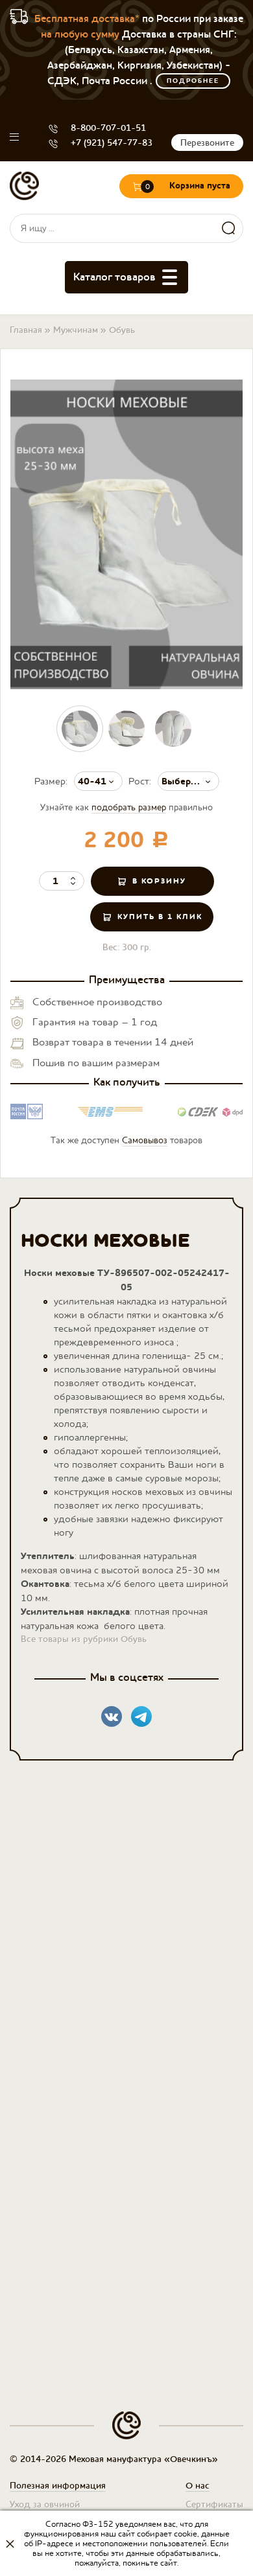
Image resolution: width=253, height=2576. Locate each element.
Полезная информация (58, 2485)
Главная (26, 330)
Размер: (51, 781)
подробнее (193, 81)
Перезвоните (207, 142)
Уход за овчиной (45, 2504)
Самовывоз (145, 1140)
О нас (198, 2485)
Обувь (122, 330)
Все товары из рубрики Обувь (84, 1639)
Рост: (140, 781)
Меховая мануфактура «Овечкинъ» (24, 186)
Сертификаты (214, 2504)
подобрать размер (129, 807)
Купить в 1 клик (160, 917)
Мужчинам (76, 330)
